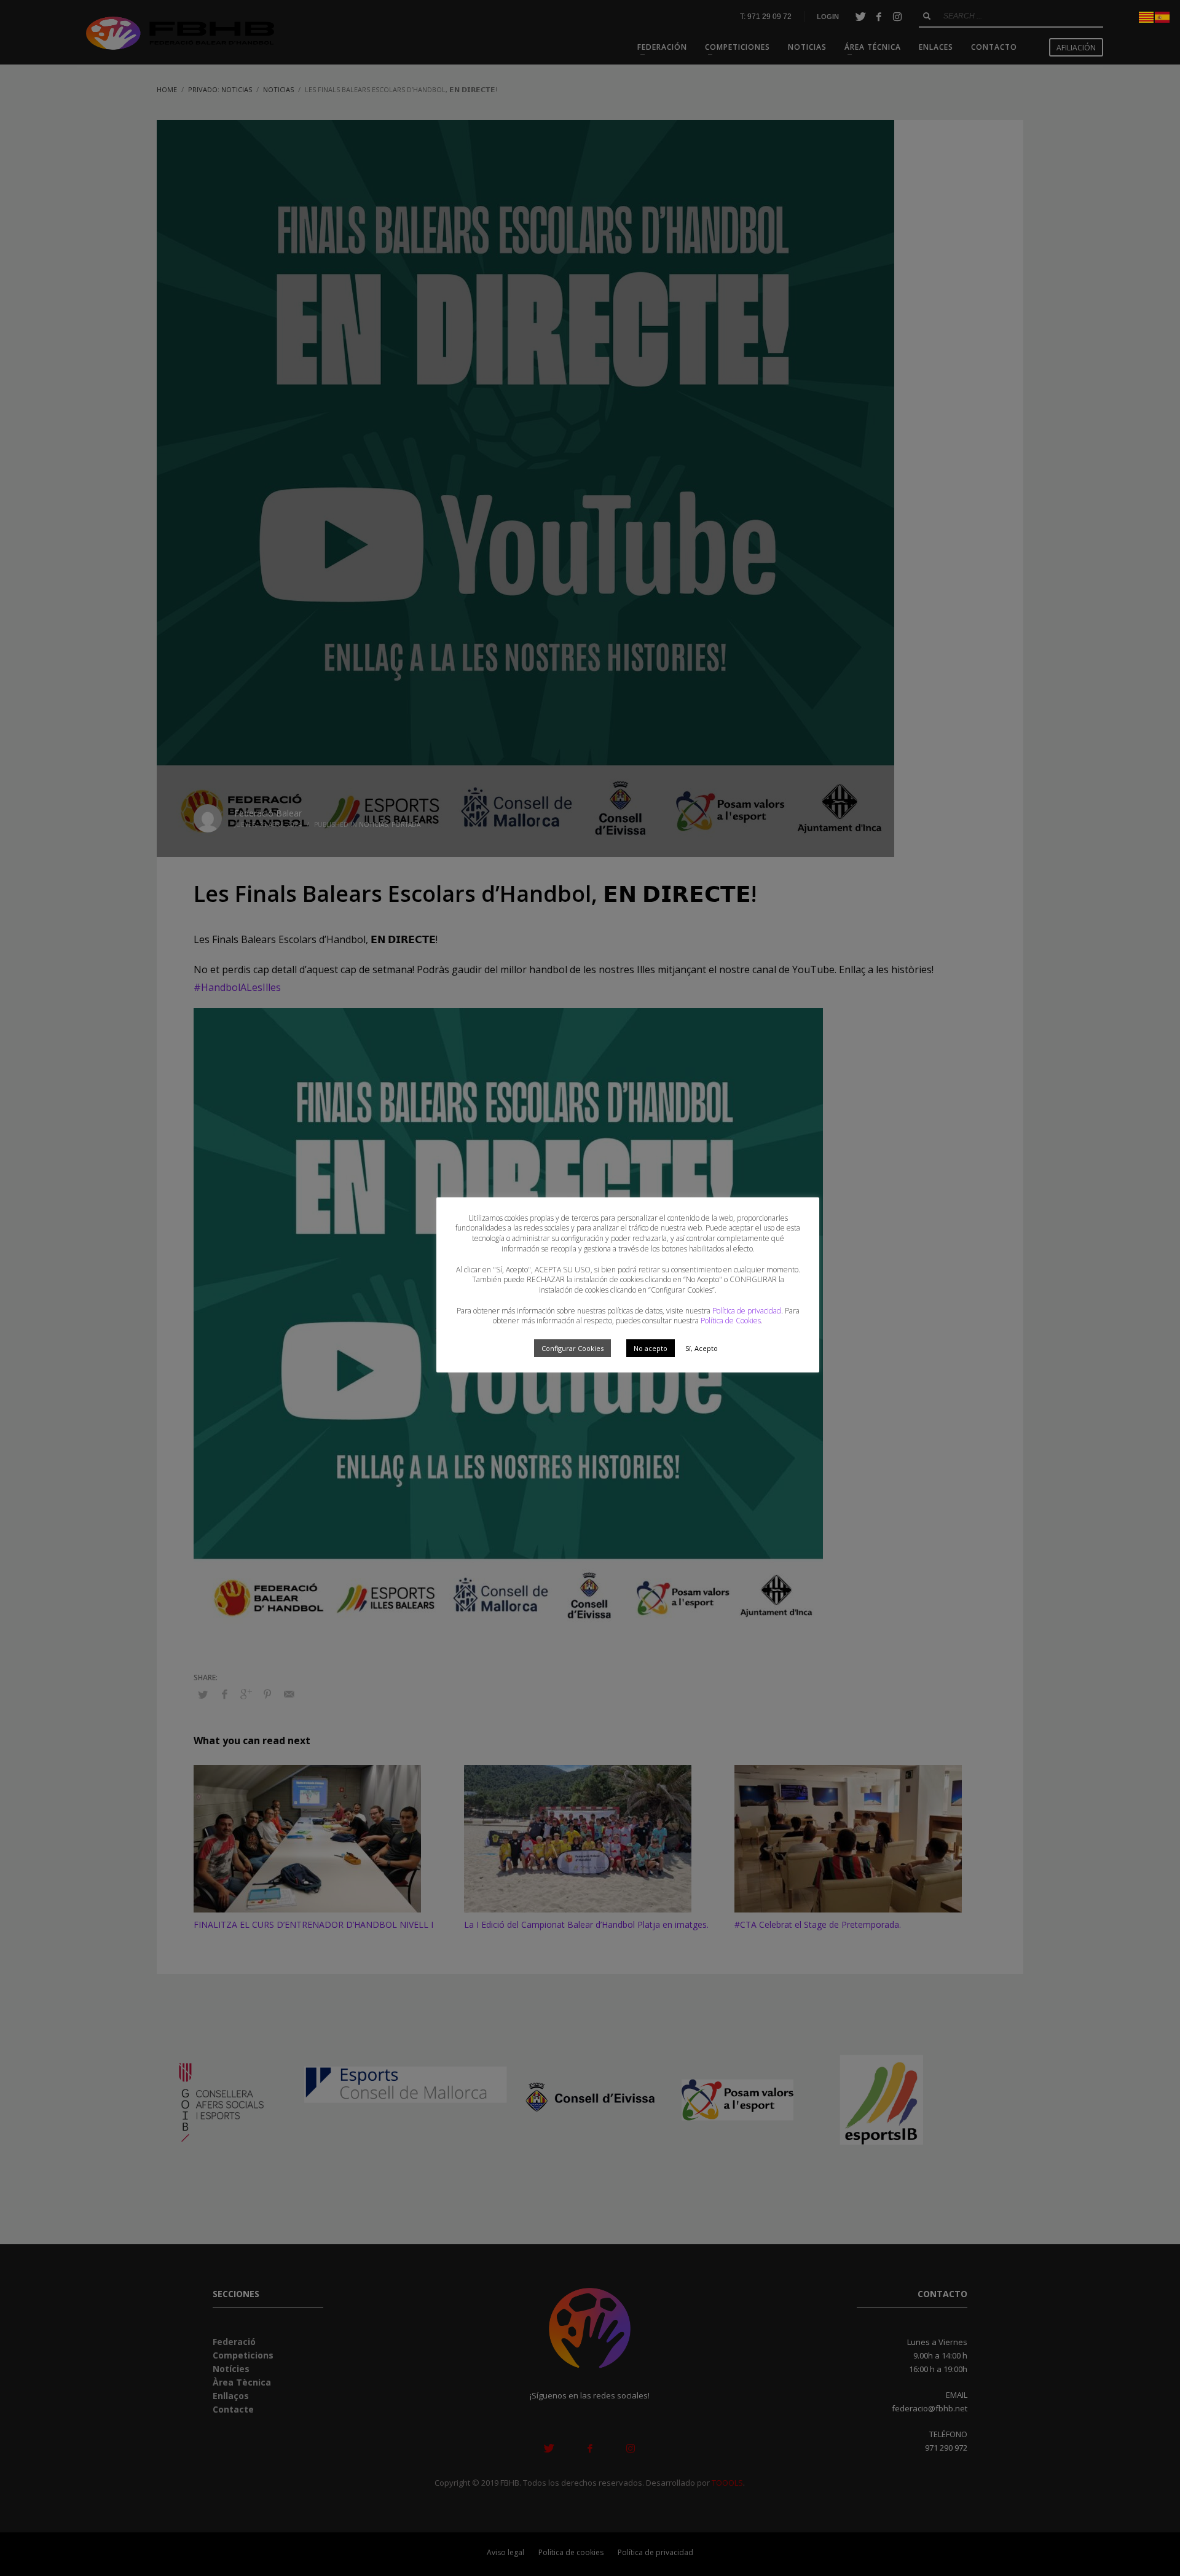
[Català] (1147, 16)
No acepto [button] (651, 1348)
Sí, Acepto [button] (702, 1348)
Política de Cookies (731, 1321)
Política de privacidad (747, 1311)
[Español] (1163, 16)
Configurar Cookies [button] (572, 1348)
